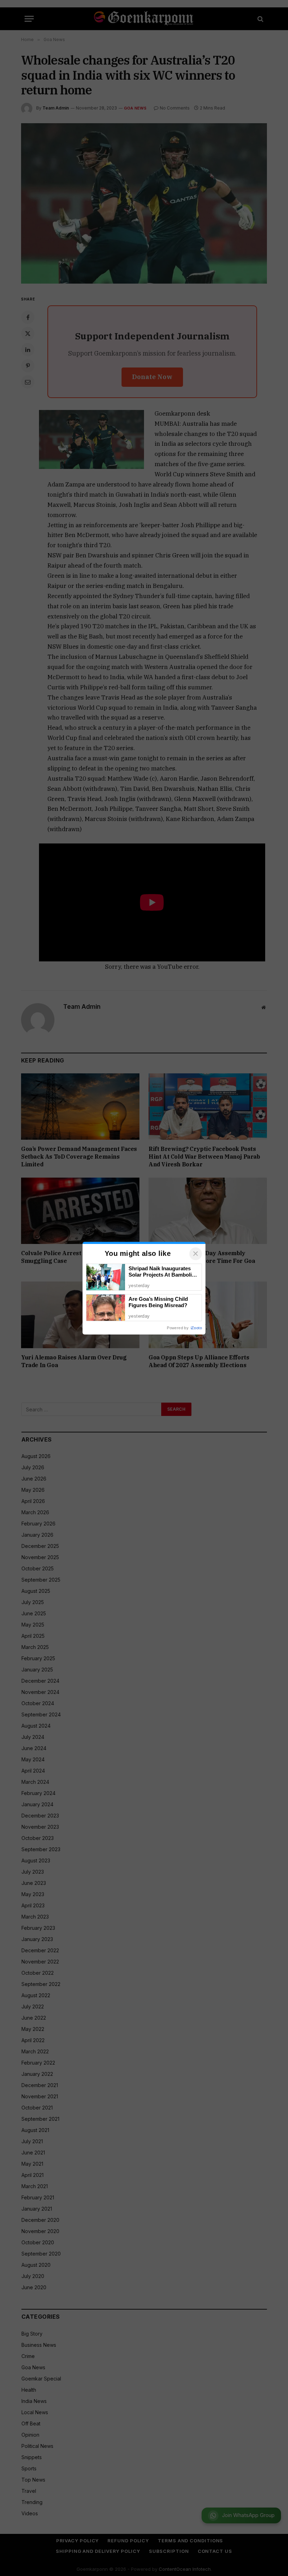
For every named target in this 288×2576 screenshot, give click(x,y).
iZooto (196, 1328)
